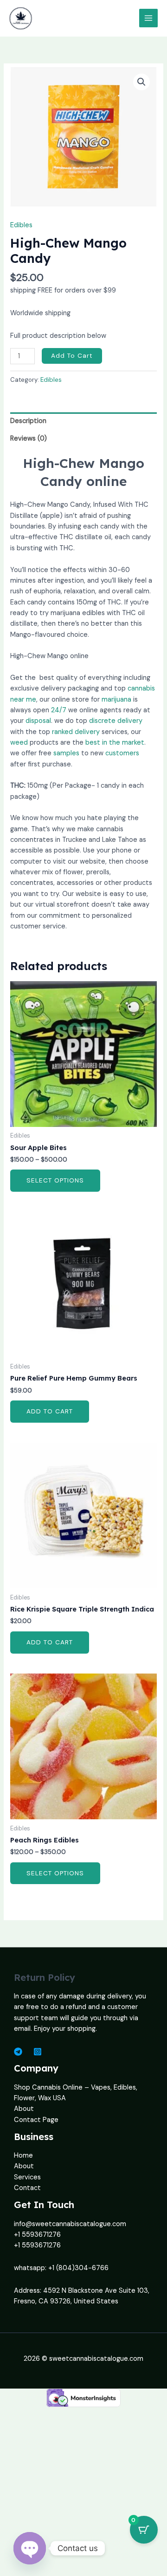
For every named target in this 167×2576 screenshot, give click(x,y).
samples (66, 753)
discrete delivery (116, 721)
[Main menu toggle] (148, 18)
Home (23, 2156)
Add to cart (72, 355)
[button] (141, 82)
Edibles (21, 225)
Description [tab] (28, 421)
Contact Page (36, 2120)
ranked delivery (76, 732)
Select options (55, 1180)
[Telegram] (18, 2052)
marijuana (116, 700)
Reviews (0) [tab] (29, 439)
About (24, 2109)
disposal (38, 721)
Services (27, 2177)
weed (19, 743)
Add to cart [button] (50, 1411)
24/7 (59, 710)
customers (122, 753)
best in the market (115, 743)
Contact (27, 2188)
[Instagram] (38, 2052)
